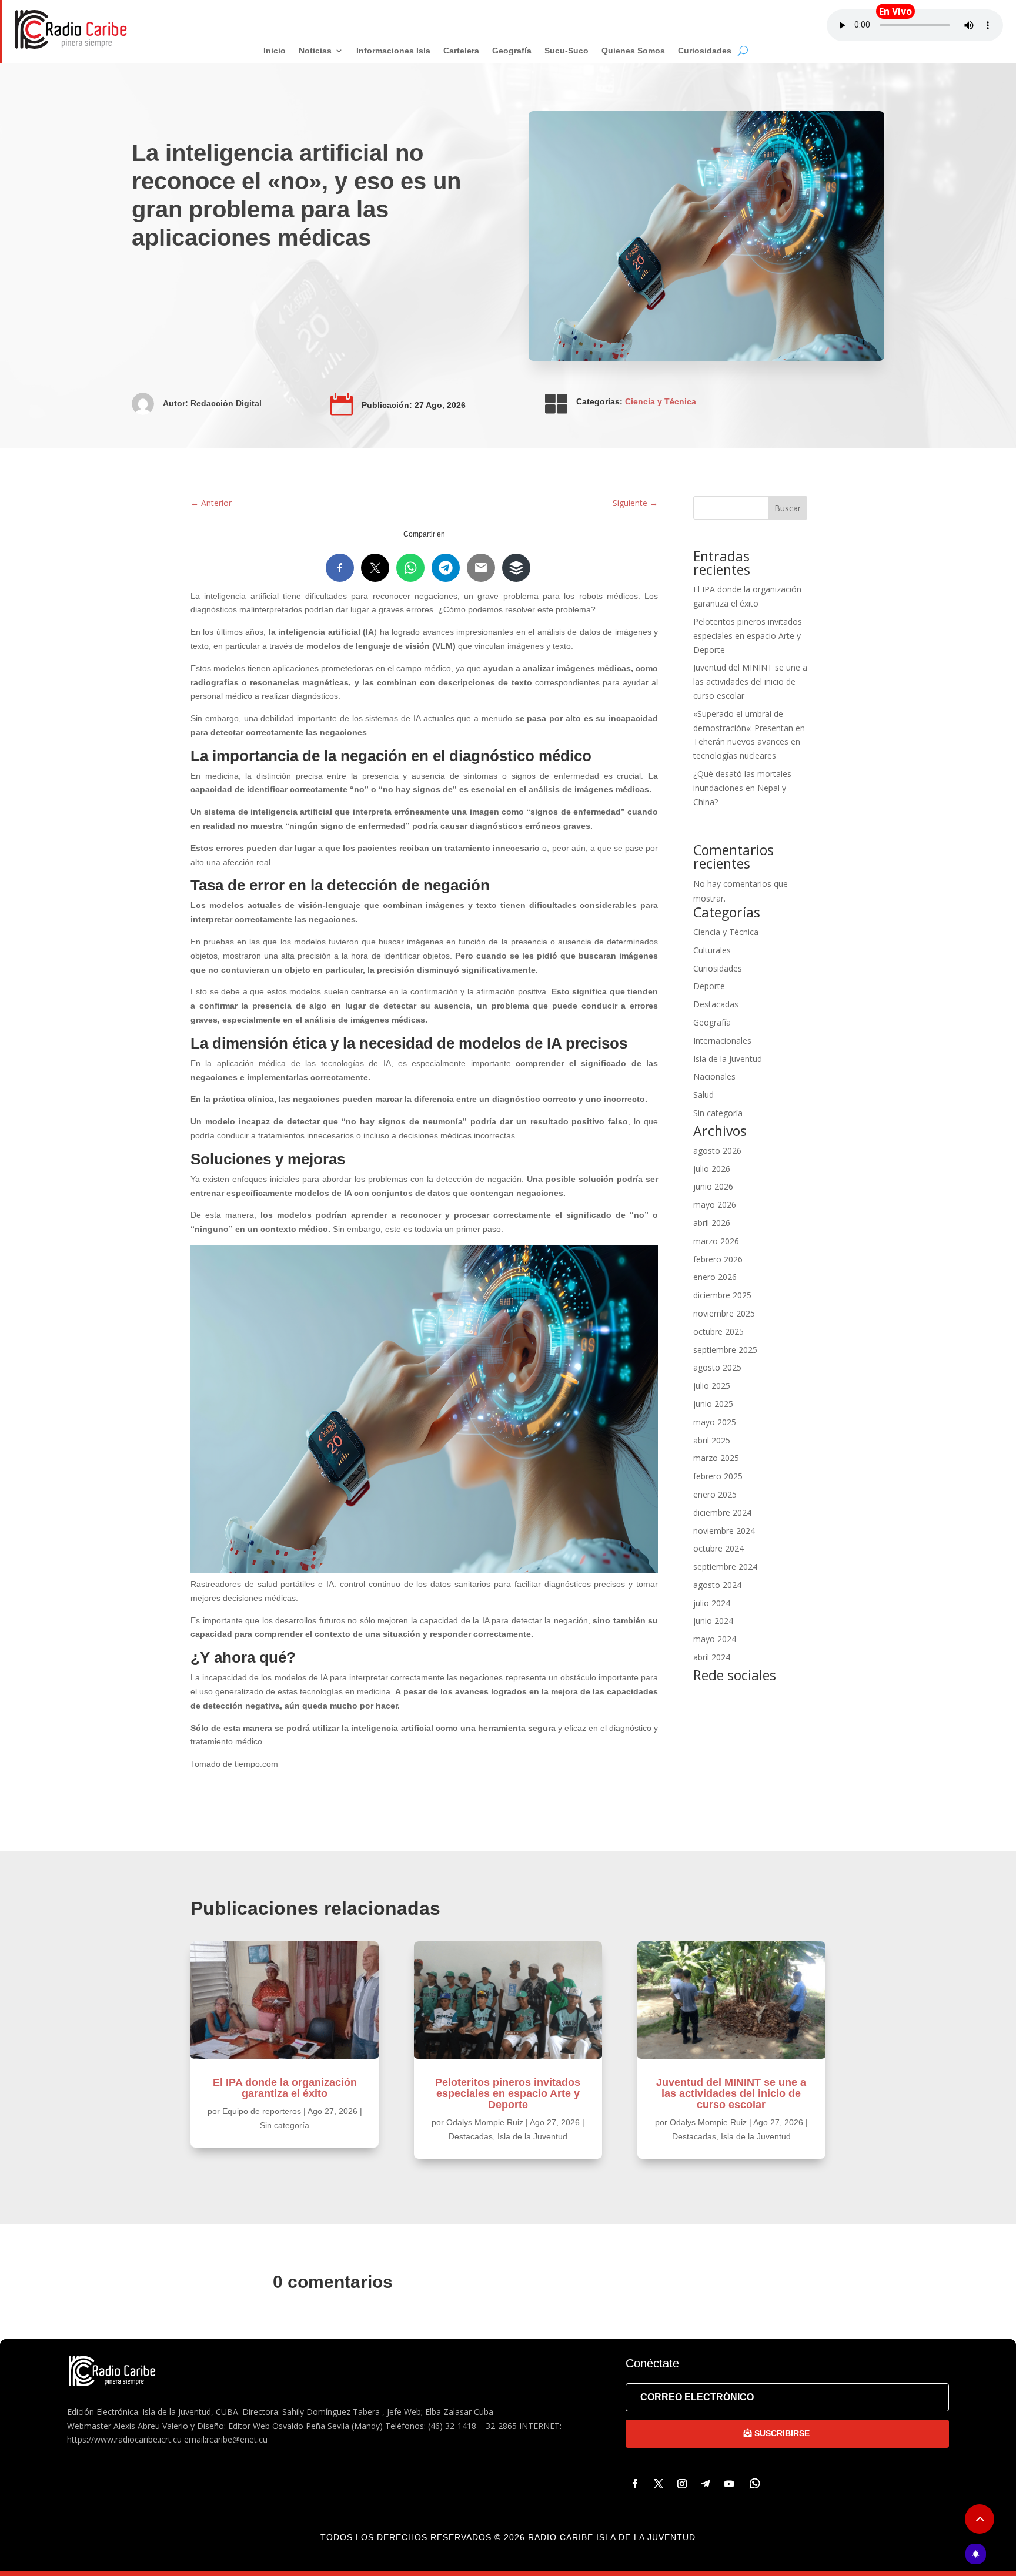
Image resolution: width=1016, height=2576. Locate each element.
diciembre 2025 (722, 1295)
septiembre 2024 (725, 1567)
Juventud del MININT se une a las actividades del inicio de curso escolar (750, 681)
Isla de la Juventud (728, 1059)
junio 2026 (713, 1186)
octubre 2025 (718, 1331)
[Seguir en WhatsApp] (755, 2484)
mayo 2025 (715, 1422)
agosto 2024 (717, 1585)
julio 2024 (712, 1603)
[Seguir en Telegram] (706, 2484)
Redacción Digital (226, 403)
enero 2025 (715, 1494)
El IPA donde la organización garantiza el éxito (285, 2088)
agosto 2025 (717, 1367)
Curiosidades (718, 968)
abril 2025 (712, 1440)
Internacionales (722, 1041)
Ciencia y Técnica (661, 401)
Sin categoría (718, 1113)
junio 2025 (713, 1404)
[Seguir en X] (659, 2484)
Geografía (712, 1022)
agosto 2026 (717, 1150)
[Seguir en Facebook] (635, 2484)
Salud (703, 1095)
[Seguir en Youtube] (729, 2484)
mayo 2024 (715, 1639)
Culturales (712, 950)
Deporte (709, 986)
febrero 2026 (718, 1259)
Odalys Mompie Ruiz (485, 2122)
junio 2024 (713, 1621)
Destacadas (716, 1004)
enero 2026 (715, 1277)
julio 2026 (712, 1169)
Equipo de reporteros (262, 2111)
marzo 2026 (716, 1241)
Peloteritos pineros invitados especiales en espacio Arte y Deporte (748, 636)
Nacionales (714, 1076)
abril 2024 (712, 1657)
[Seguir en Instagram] (682, 2484)
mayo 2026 (715, 1205)
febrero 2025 (718, 1476)
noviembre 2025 (724, 1313)
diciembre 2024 (722, 1513)
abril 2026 (712, 1223)
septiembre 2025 (725, 1350)
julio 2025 (712, 1386)
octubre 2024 (718, 1548)
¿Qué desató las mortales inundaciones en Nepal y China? (742, 788)
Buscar (788, 508)
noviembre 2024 (724, 1531)
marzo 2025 (716, 1458)
